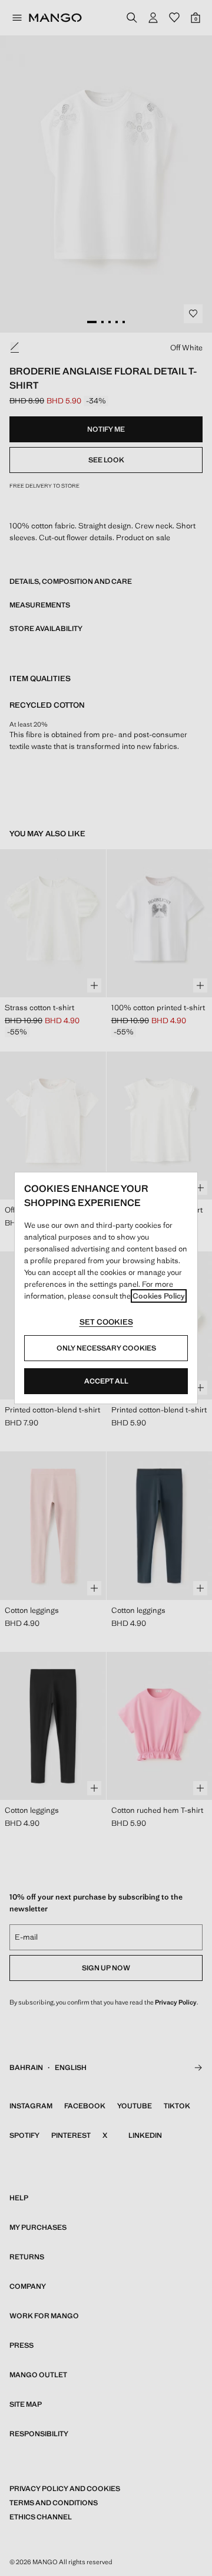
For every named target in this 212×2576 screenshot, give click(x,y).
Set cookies (106, 1322)
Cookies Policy (159, 1296)
